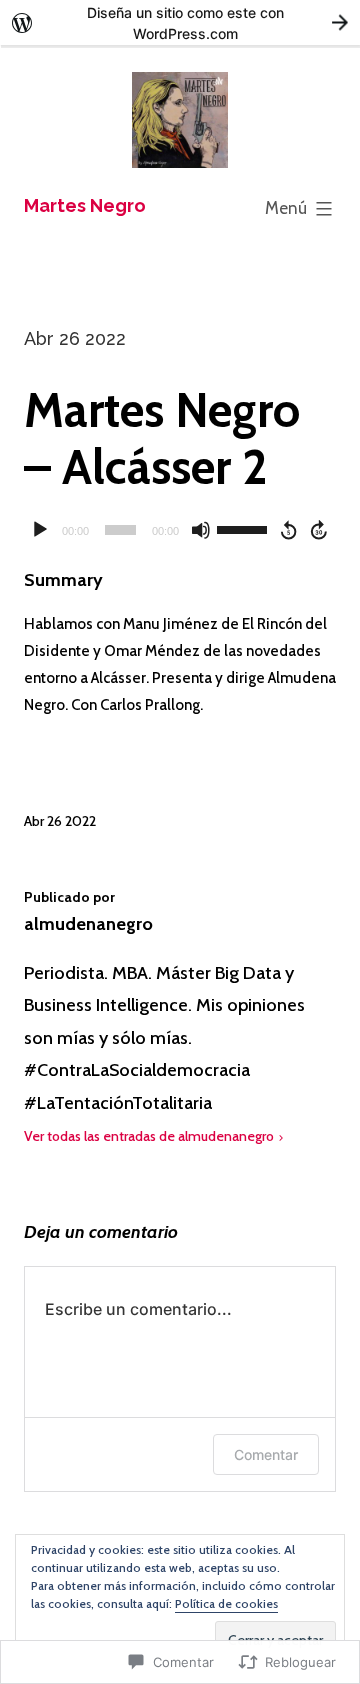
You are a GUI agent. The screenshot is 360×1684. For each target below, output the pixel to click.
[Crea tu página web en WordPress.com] (180, 22)
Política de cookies (226, 1603)
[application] (180, 530)
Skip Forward (320, 530)
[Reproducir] (40, 530)
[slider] (245, 528)
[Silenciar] (201, 530)
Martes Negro (85, 205)
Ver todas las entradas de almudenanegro (149, 1136)
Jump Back (288, 530)
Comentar (266, 1454)
